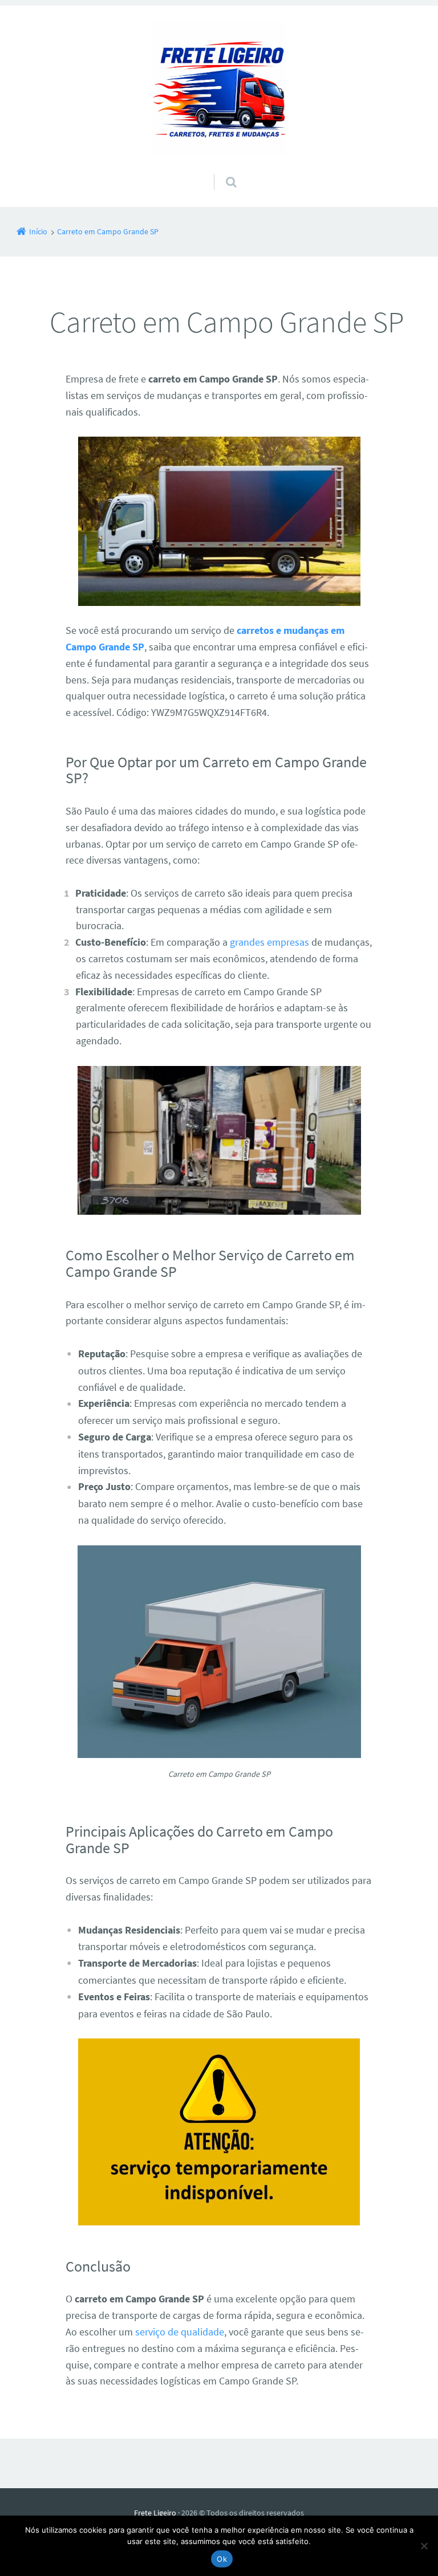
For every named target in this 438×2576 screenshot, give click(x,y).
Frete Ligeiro (155, 2513)
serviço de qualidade (180, 2332)
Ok (222, 2559)
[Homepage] (219, 89)
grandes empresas (269, 942)
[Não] (424, 2546)
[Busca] (220, 170)
